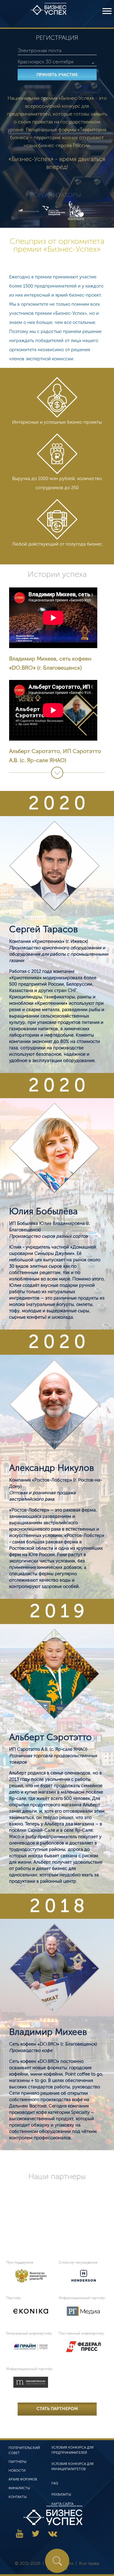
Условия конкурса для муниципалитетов (73, 2467)
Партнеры (17, 2462)
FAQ (55, 2483)
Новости (17, 2471)
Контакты (18, 2497)
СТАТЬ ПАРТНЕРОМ (57, 2409)
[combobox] (57, 62)
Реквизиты (61, 2495)
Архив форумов (23, 2479)
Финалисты (19, 2488)
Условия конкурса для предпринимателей (73, 2450)
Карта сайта (62, 2504)
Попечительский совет (24, 2450)
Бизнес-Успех (49, 14)
